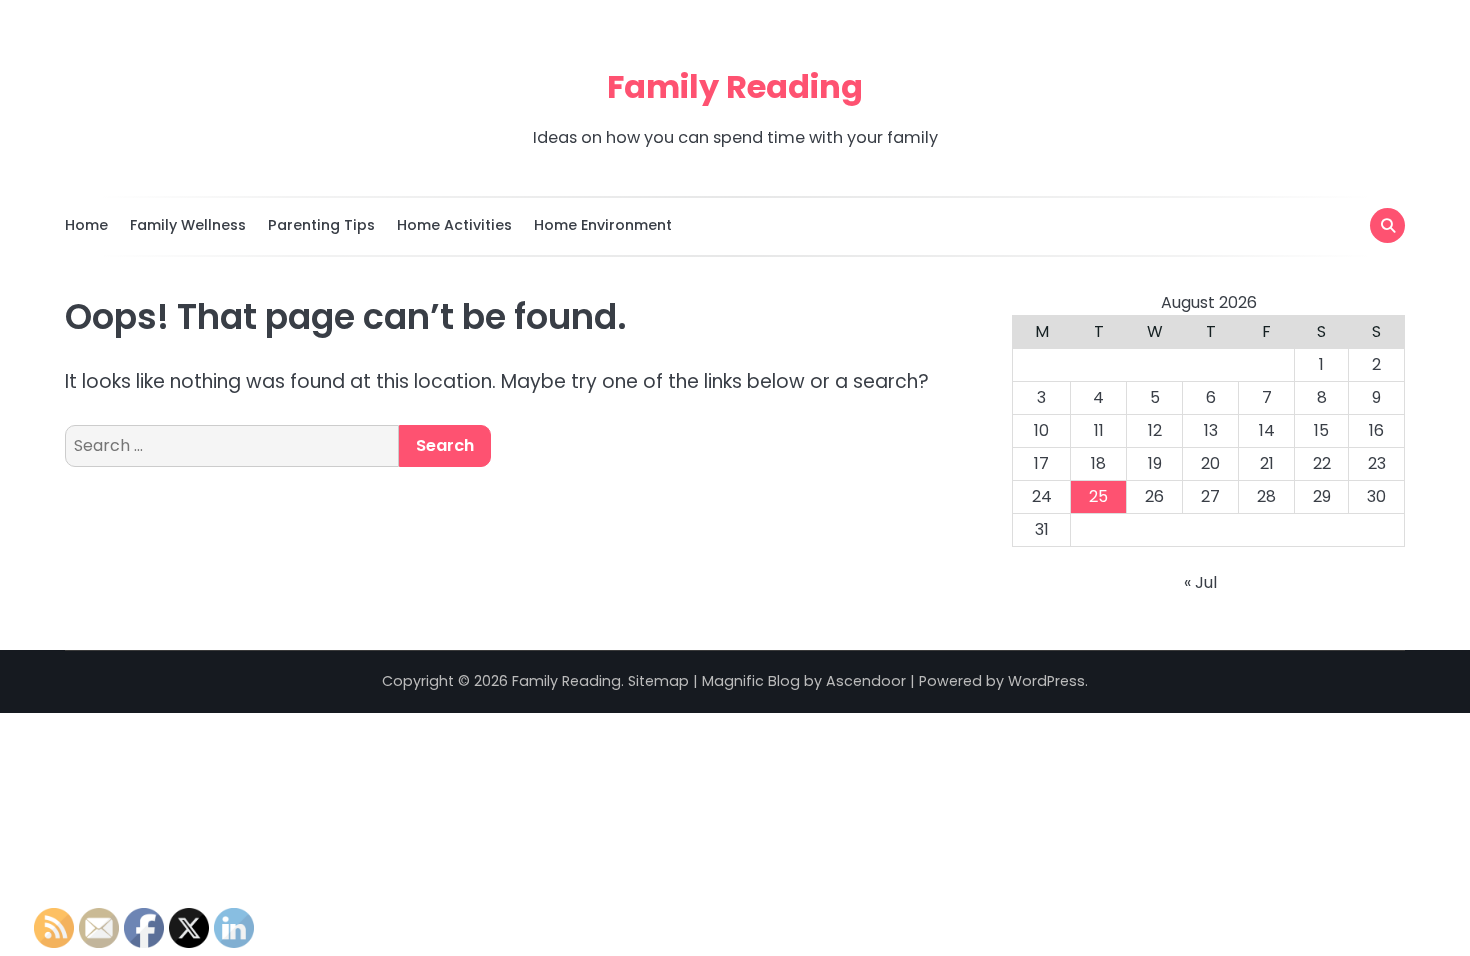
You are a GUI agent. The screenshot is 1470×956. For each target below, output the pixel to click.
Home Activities (454, 225)
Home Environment (603, 225)
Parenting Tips (321, 225)
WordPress (1046, 681)
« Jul (1200, 582)
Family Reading (735, 86)
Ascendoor (866, 681)
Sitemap (658, 681)
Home (86, 225)
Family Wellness (188, 225)
